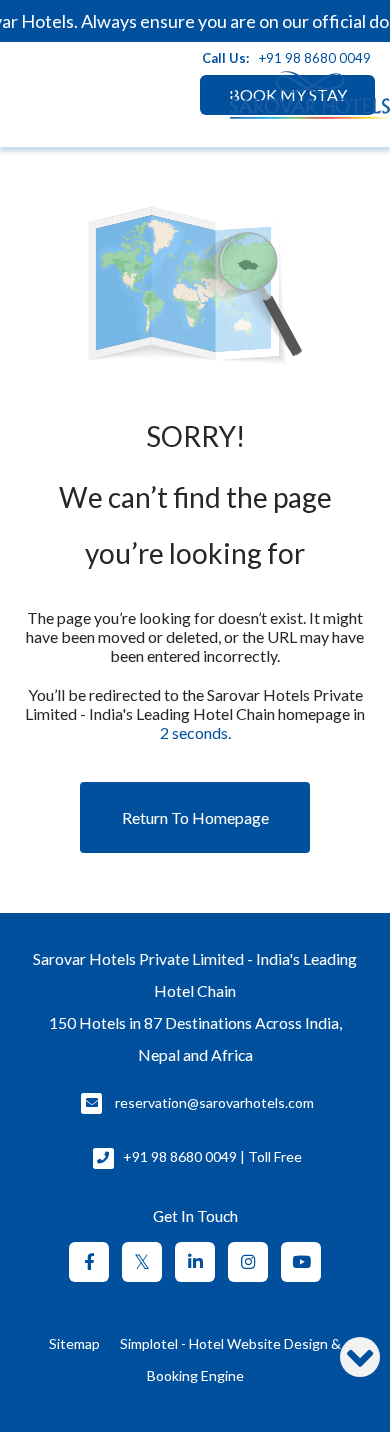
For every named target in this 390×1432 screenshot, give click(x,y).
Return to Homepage (195, 817)
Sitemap (74, 1343)
